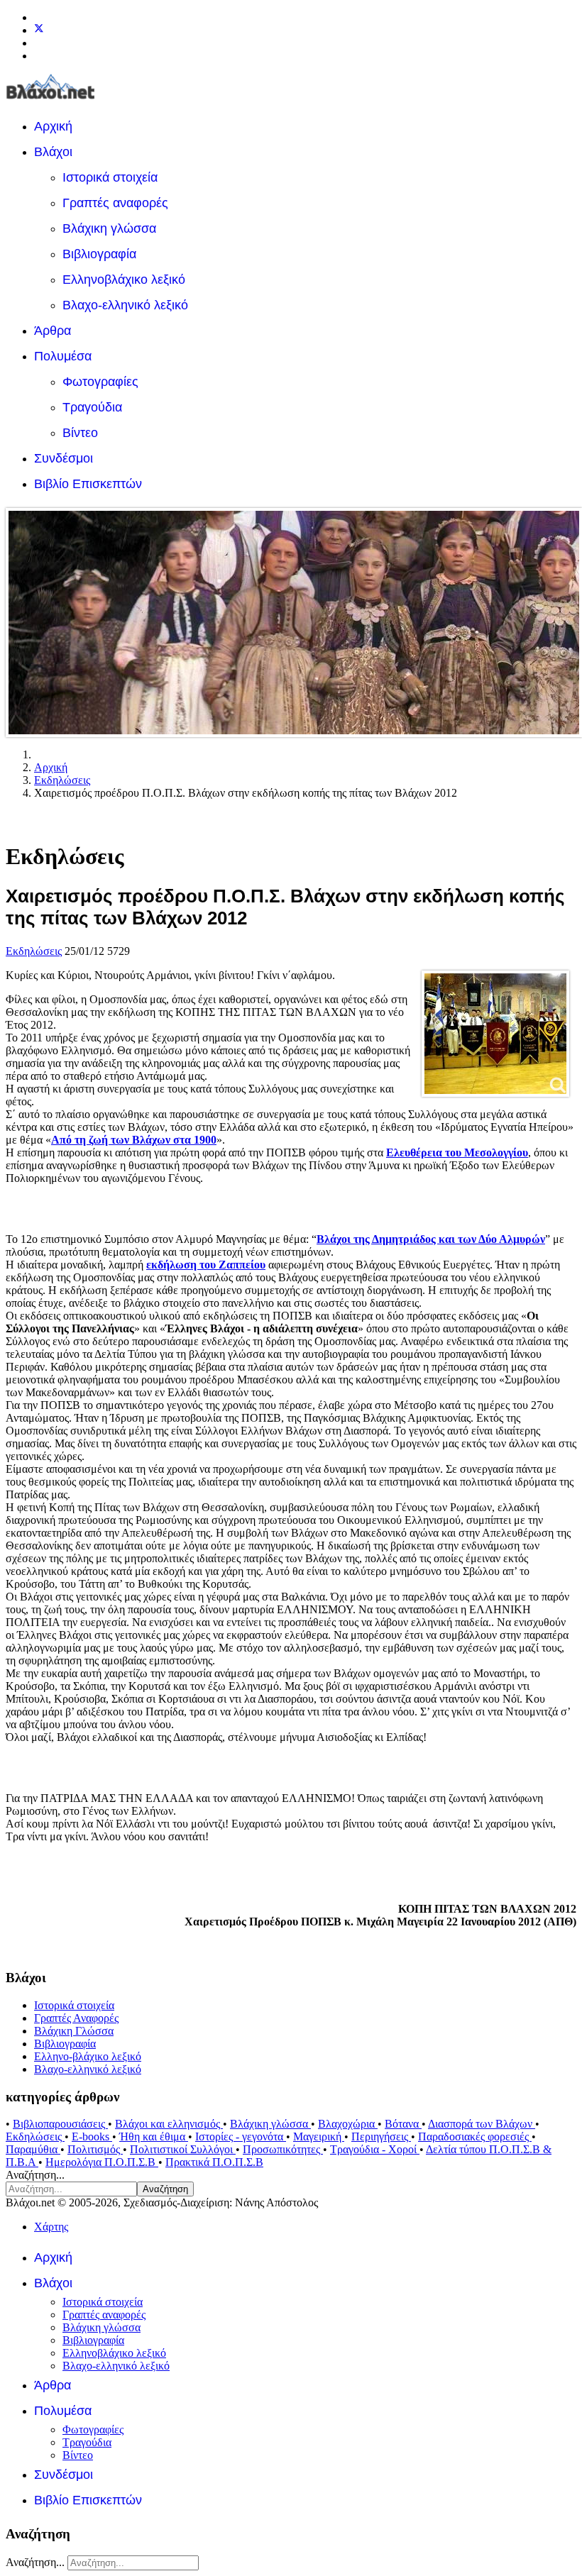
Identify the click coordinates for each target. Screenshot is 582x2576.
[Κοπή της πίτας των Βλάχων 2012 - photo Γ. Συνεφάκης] (495, 1034)
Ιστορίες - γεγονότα (241, 2136)
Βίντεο (80, 433)
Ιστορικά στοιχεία (110, 177)
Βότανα (403, 2124)
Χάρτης (51, 2227)
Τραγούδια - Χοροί (375, 2149)
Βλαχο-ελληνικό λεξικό (125, 305)
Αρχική (53, 126)
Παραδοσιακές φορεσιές (475, 2136)
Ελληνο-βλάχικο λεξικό (88, 2056)
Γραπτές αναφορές (115, 203)
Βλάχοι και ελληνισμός (169, 2124)
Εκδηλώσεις (34, 951)
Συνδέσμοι (64, 458)
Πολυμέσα (63, 356)
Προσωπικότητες (283, 2149)
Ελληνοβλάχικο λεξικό (124, 280)
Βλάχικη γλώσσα (109, 228)
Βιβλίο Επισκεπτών (88, 484)
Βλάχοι (53, 152)
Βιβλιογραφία (99, 254)
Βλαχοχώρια (348, 2124)
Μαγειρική (319, 2136)
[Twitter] (39, 30)
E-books (92, 2136)
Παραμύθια (33, 2149)
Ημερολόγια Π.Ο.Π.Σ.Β (102, 2162)
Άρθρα (53, 331)
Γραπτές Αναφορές (76, 2018)
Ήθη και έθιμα (154, 2136)
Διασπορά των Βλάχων (482, 2124)
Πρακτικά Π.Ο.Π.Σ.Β (214, 2162)
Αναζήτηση (165, 2189)
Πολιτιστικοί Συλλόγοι (183, 2149)
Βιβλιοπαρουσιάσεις (60, 2124)
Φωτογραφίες (100, 382)
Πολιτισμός (95, 2149)
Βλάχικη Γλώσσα (74, 2031)
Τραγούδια (92, 407)
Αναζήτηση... (35, 2175)
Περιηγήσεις (381, 2136)
